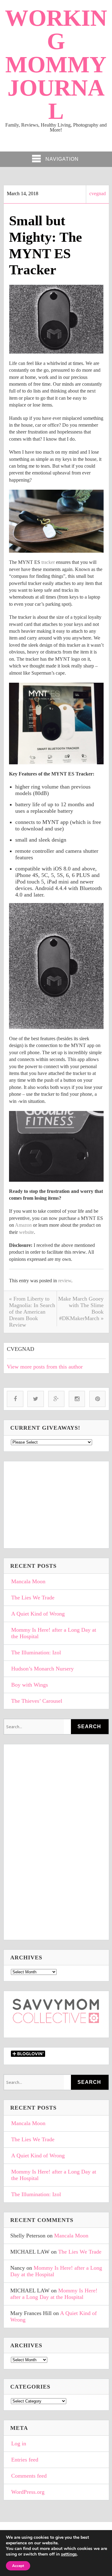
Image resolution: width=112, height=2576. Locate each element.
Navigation (62, 159)
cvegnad (98, 193)
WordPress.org (28, 2492)
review (65, 1281)
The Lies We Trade (33, 1598)
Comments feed (29, 2476)
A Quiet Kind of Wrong (38, 1614)
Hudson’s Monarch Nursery (42, 1669)
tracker (48, 562)
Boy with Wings (30, 1685)
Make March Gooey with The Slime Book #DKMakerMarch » (81, 1308)
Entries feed (25, 2460)
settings (69, 2554)
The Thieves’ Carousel (37, 1701)
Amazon (23, 1225)
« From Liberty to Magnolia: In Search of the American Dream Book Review (32, 1312)
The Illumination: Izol (36, 1652)
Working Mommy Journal (56, 64)
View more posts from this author (45, 1367)
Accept (18, 2566)
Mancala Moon (28, 1581)
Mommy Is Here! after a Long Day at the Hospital (54, 1633)
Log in (19, 2443)
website (26, 1232)
